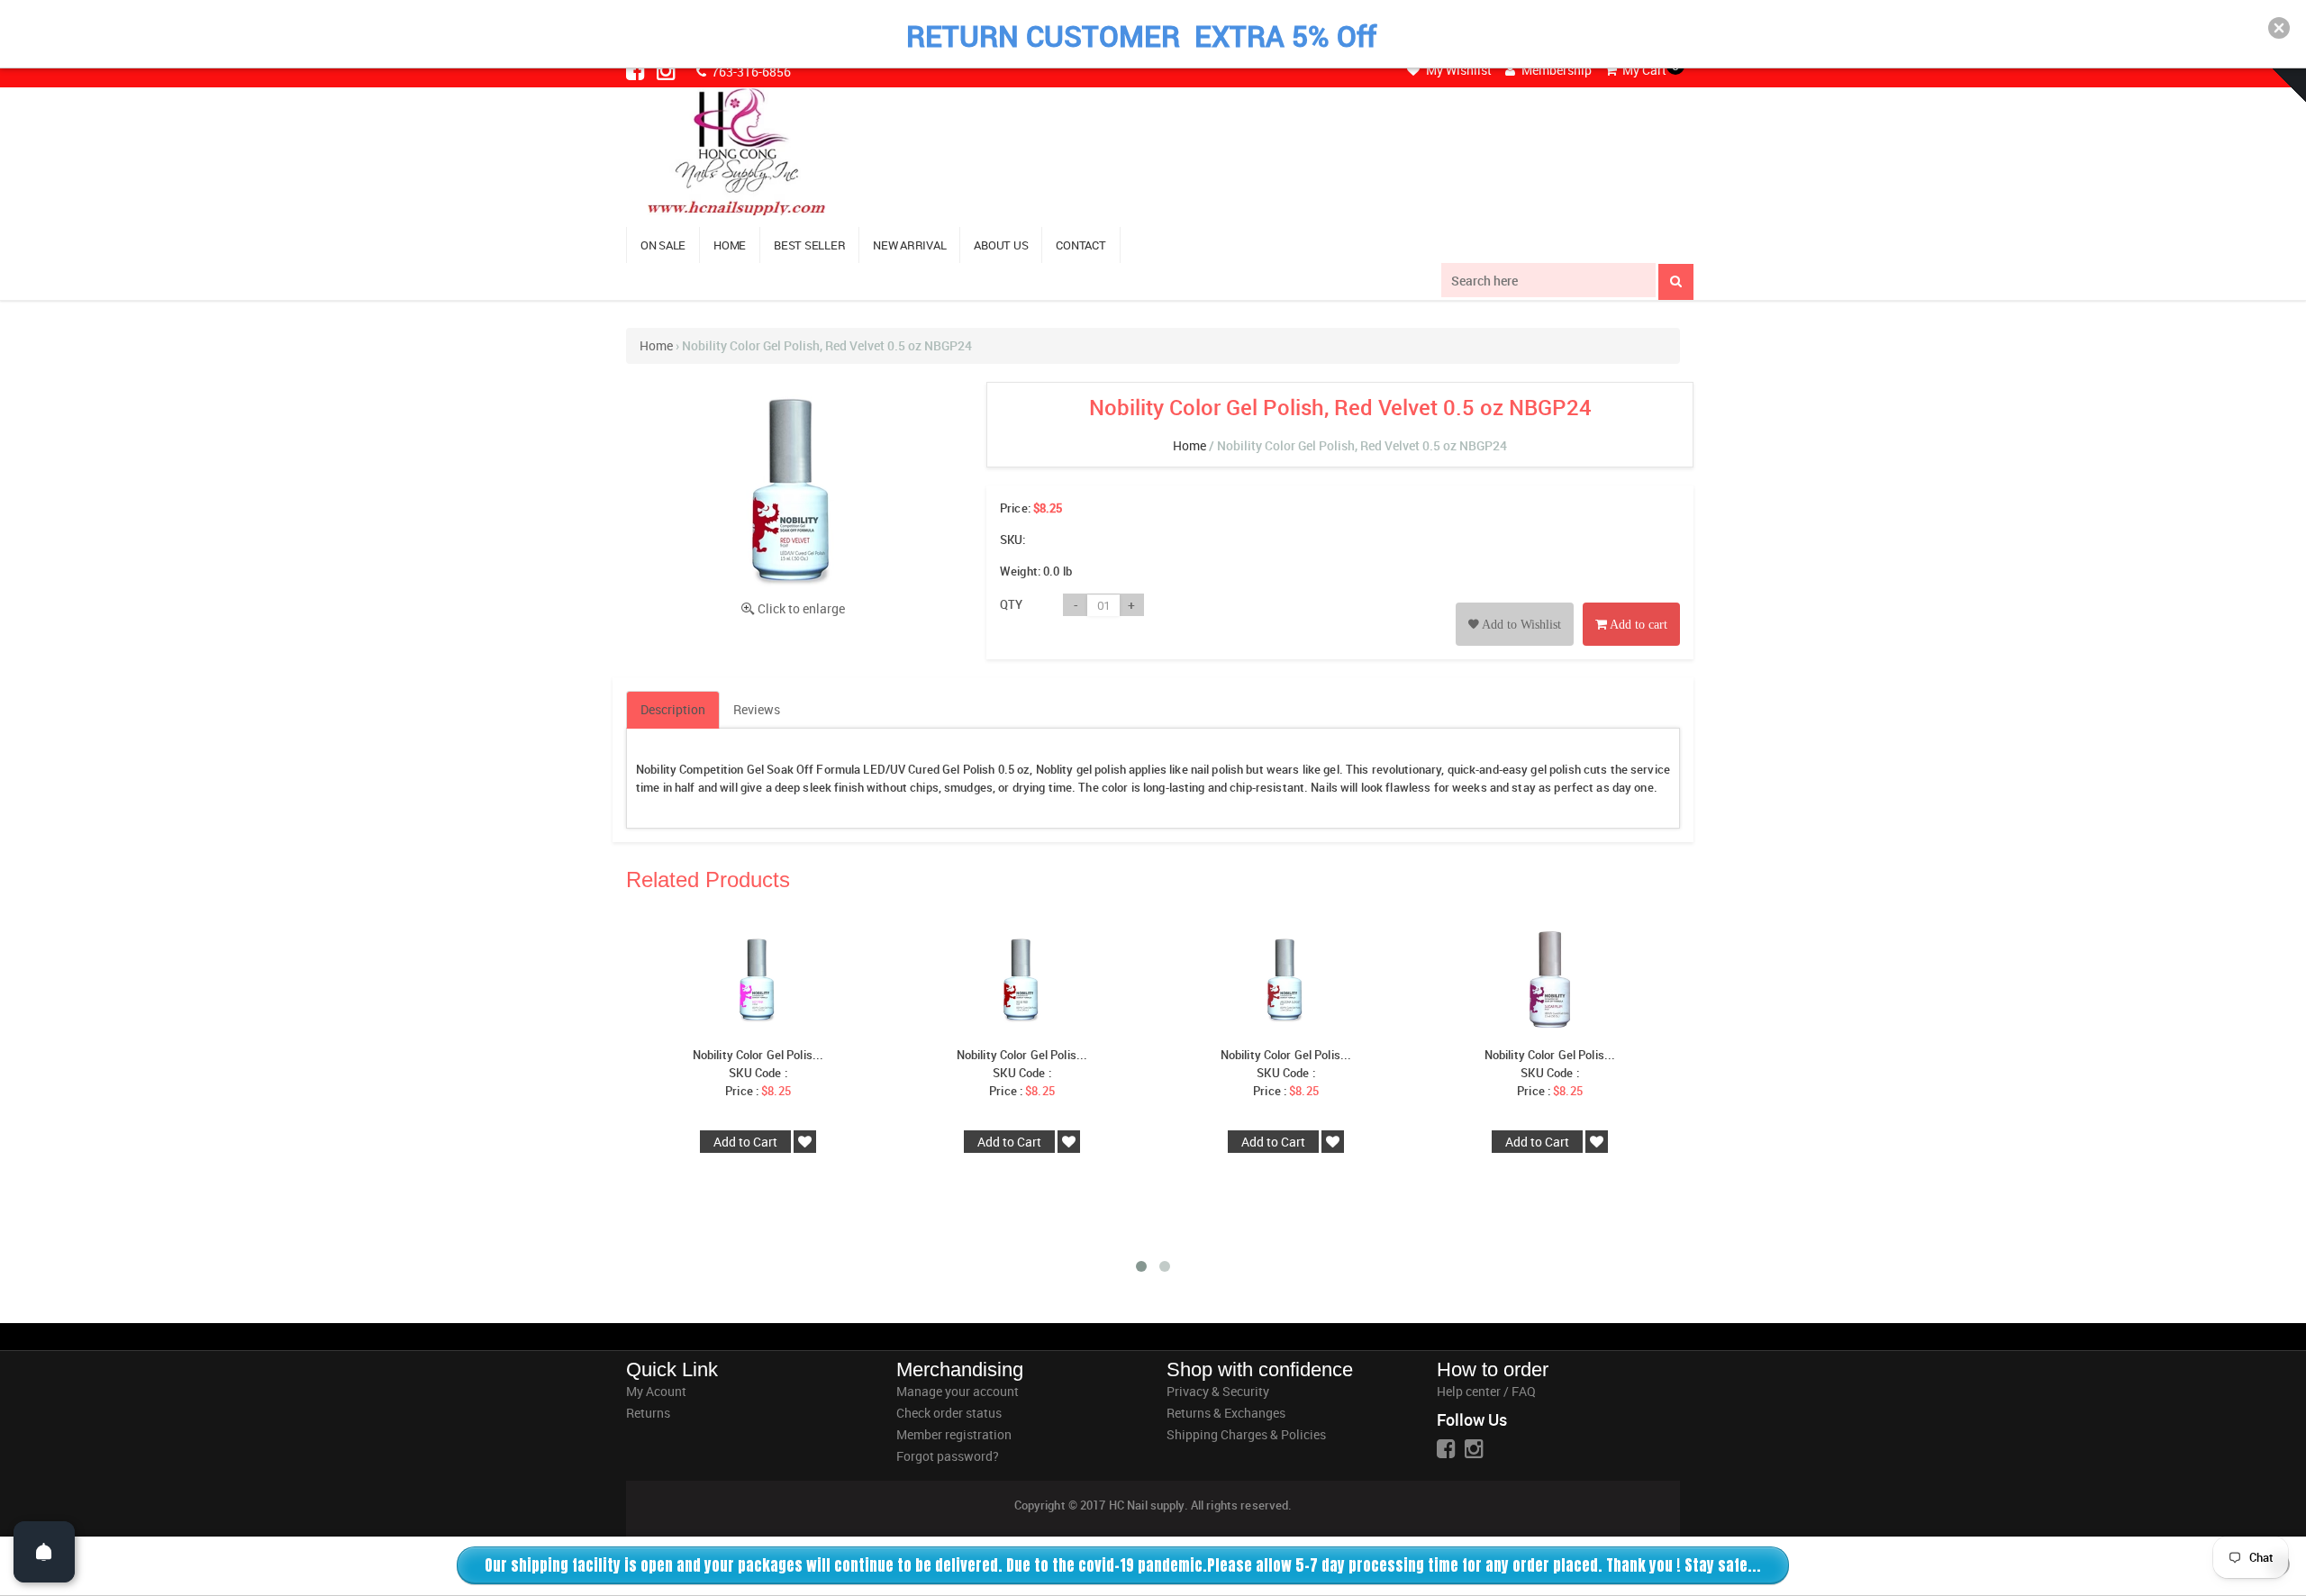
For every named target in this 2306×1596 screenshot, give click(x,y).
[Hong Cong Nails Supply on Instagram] (667, 70)
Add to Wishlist (1520, 625)
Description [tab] (673, 709)
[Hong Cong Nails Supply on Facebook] (637, 70)
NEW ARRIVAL (909, 245)
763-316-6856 (750, 72)
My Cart (1643, 70)
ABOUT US (1001, 245)
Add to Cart (745, 1142)
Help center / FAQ (1486, 1391)
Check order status (949, 1413)
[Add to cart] (1631, 604)
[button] (2279, 28)
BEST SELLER (809, 245)
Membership (1555, 70)
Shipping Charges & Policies (1246, 1434)
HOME (730, 245)
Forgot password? (948, 1456)
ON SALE (663, 245)
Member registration (954, 1434)
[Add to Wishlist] (1515, 604)
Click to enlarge (801, 608)
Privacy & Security (1218, 1391)
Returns (648, 1413)
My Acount (656, 1391)
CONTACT (1080, 245)
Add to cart (1637, 625)
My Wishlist (1457, 70)
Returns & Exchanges (1226, 1413)
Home (656, 345)
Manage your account (958, 1391)
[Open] (44, 1552)
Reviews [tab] (757, 709)
